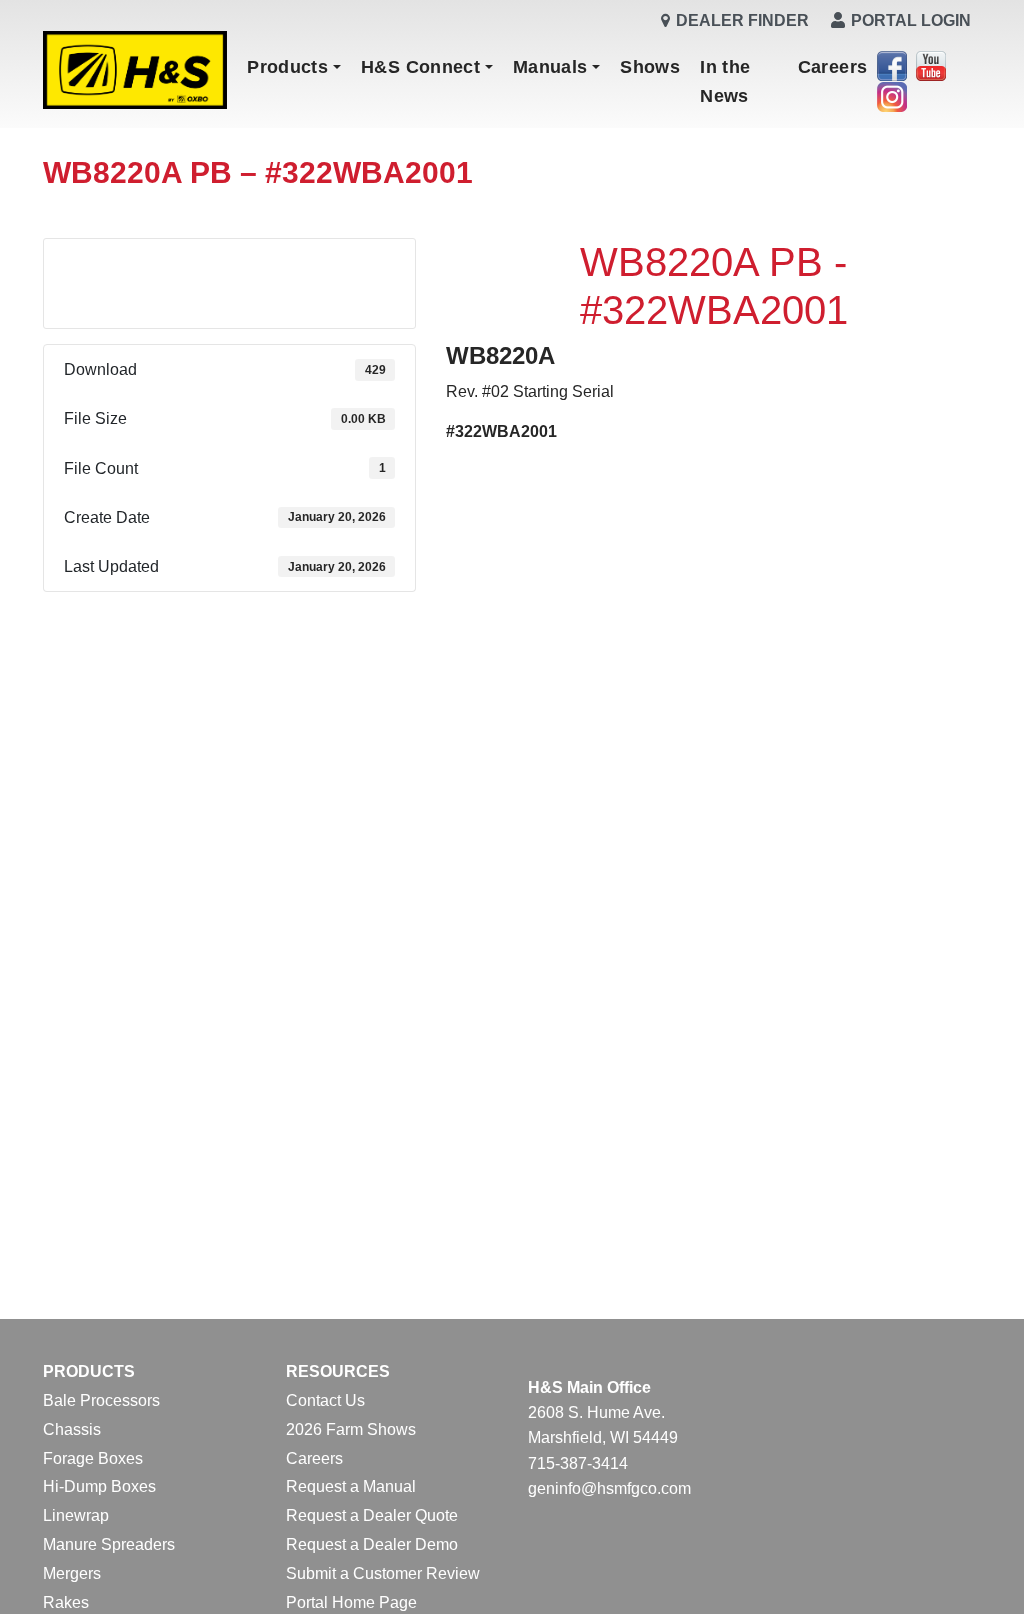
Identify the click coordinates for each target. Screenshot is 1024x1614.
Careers (833, 67)
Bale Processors (101, 1400)
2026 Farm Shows (351, 1429)
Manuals (550, 67)
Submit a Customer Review (383, 1573)
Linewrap (76, 1515)
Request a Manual (351, 1486)
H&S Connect (420, 67)
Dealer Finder (742, 20)
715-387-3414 (578, 1463)
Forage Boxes (93, 1458)
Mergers (72, 1573)
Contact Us (325, 1400)
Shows (650, 67)
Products (287, 67)
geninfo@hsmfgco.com (609, 1488)
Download (230, 268)
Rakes (66, 1602)
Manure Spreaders (109, 1544)
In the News (725, 81)
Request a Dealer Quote (372, 1515)
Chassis (72, 1429)
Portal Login (911, 20)
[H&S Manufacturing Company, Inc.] (135, 71)
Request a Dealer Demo (372, 1544)
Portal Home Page (351, 1602)
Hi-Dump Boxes (99, 1486)
